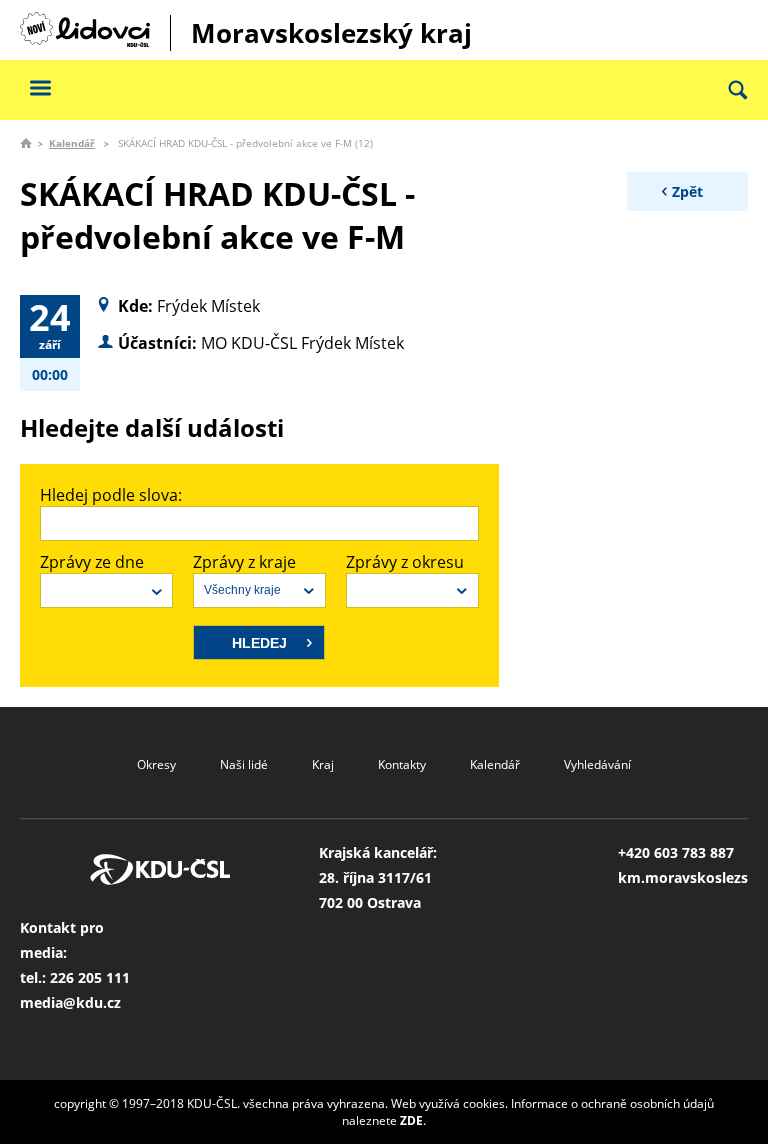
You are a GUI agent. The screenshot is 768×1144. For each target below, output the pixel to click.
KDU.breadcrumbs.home (26, 143)
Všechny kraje (242, 590)
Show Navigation (40, 87)
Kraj (323, 764)
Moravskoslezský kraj (331, 33)
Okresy (156, 764)
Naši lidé (244, 764)
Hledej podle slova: (111, 495)
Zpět (687, 191)
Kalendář (72, 143)
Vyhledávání (597, 764)
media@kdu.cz (70, 1002)
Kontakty (402, 764)
